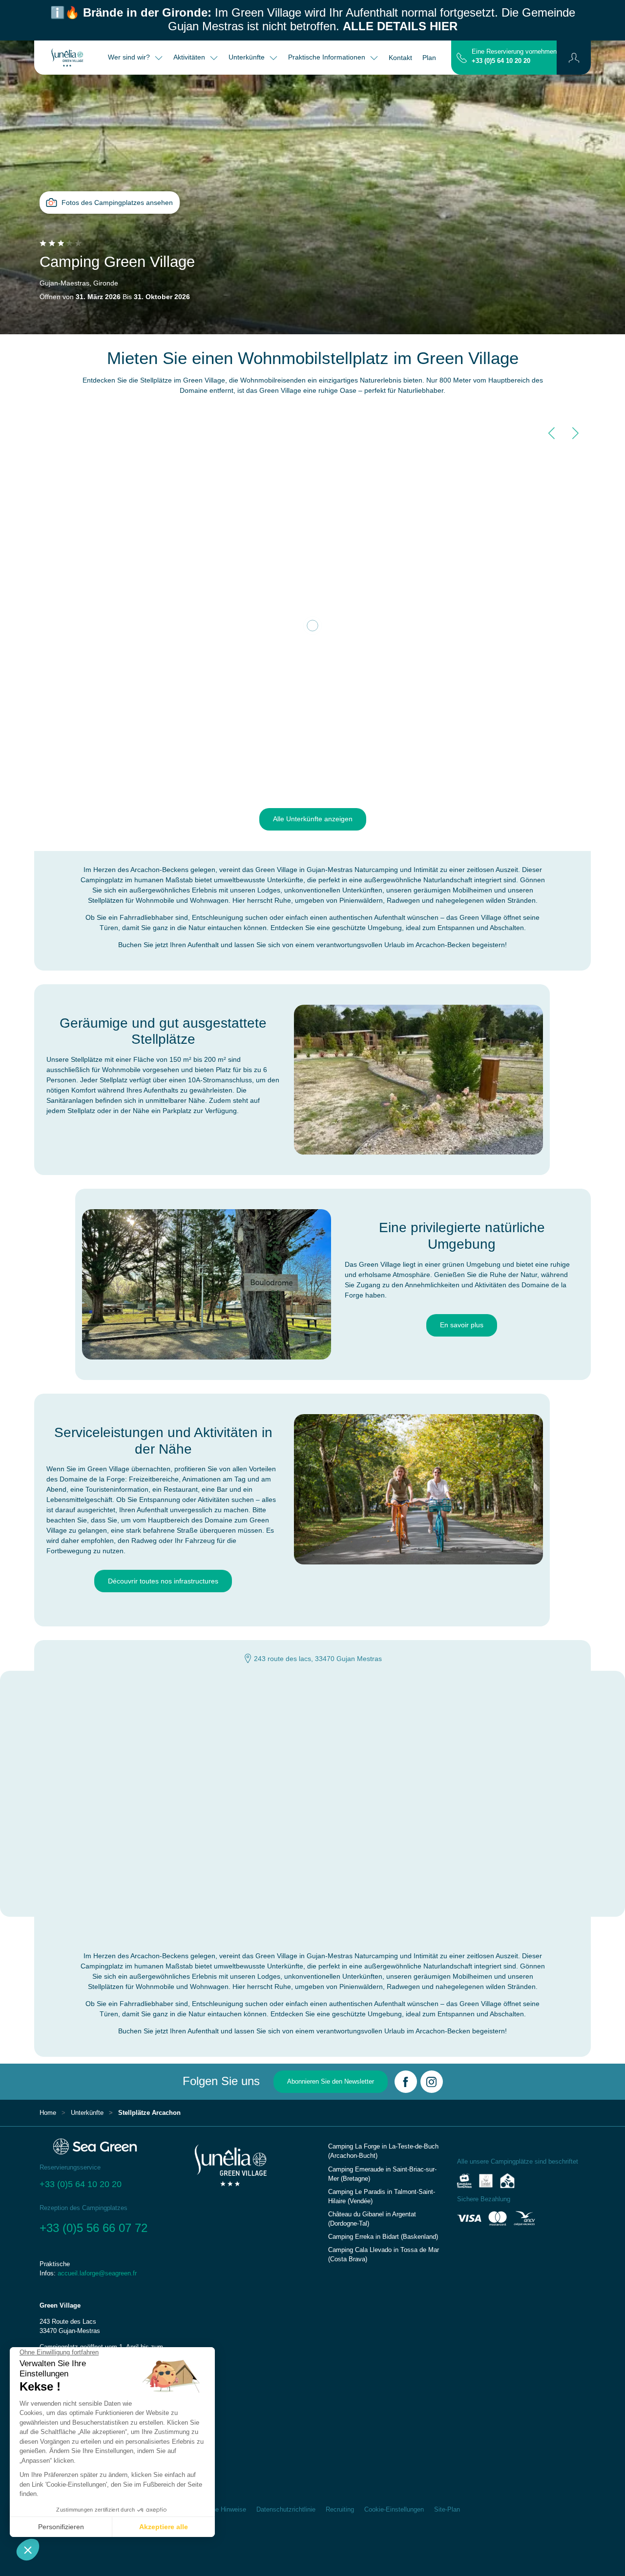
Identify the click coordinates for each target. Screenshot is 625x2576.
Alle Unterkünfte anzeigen (313, 819)
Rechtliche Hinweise (218, 2510)
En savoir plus (462, 1325)
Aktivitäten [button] (190, 57)
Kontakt (400, 58)
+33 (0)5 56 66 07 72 (94, 2228)
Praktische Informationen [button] (328, 57)
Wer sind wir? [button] (130, 57)
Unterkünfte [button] (248, 57)
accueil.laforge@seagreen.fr (97, 2273)
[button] (574, 58)
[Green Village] (68, 58)
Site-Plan (447, 2510)
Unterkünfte (87, 2113)
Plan (429, 58)
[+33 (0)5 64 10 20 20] (462, 57)
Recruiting (340, 2510)
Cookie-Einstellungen (394, 2510)
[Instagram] (432, 2082)
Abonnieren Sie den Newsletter (331, 2082)
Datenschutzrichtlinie (286, 2510)
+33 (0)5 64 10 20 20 (501, 61)
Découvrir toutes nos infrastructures (163, 1581)
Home (48, 2113)
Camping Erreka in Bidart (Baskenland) (383, 2237)
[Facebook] (406, 2082)
